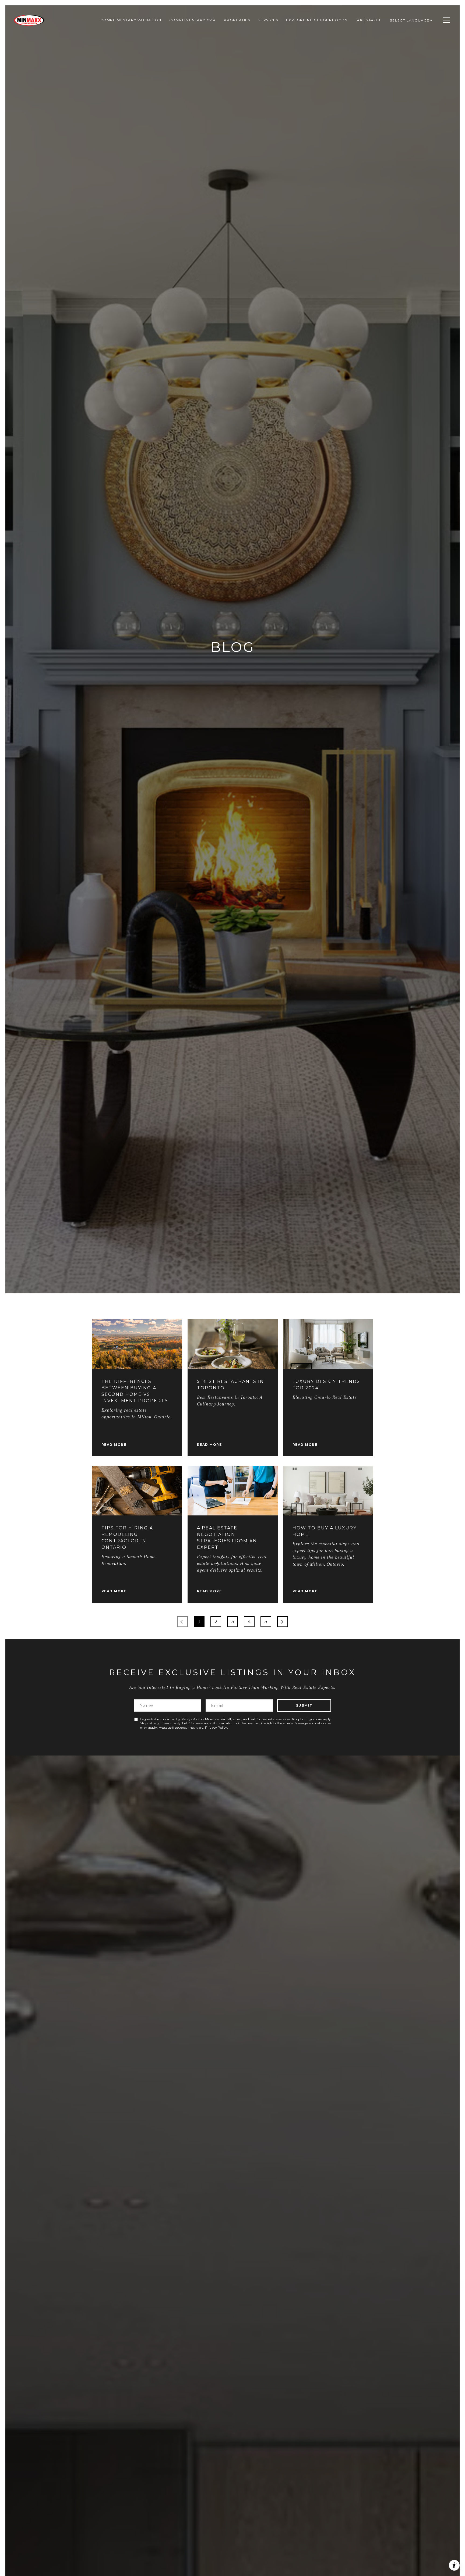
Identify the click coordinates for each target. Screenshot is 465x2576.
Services (268, 20)
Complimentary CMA (193, 20)
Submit (304, 1705)
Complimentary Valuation (131, 20)
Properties (237, 20)
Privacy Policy (216, 1727)
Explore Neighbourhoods (317, 20)
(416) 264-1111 (369, 20)
